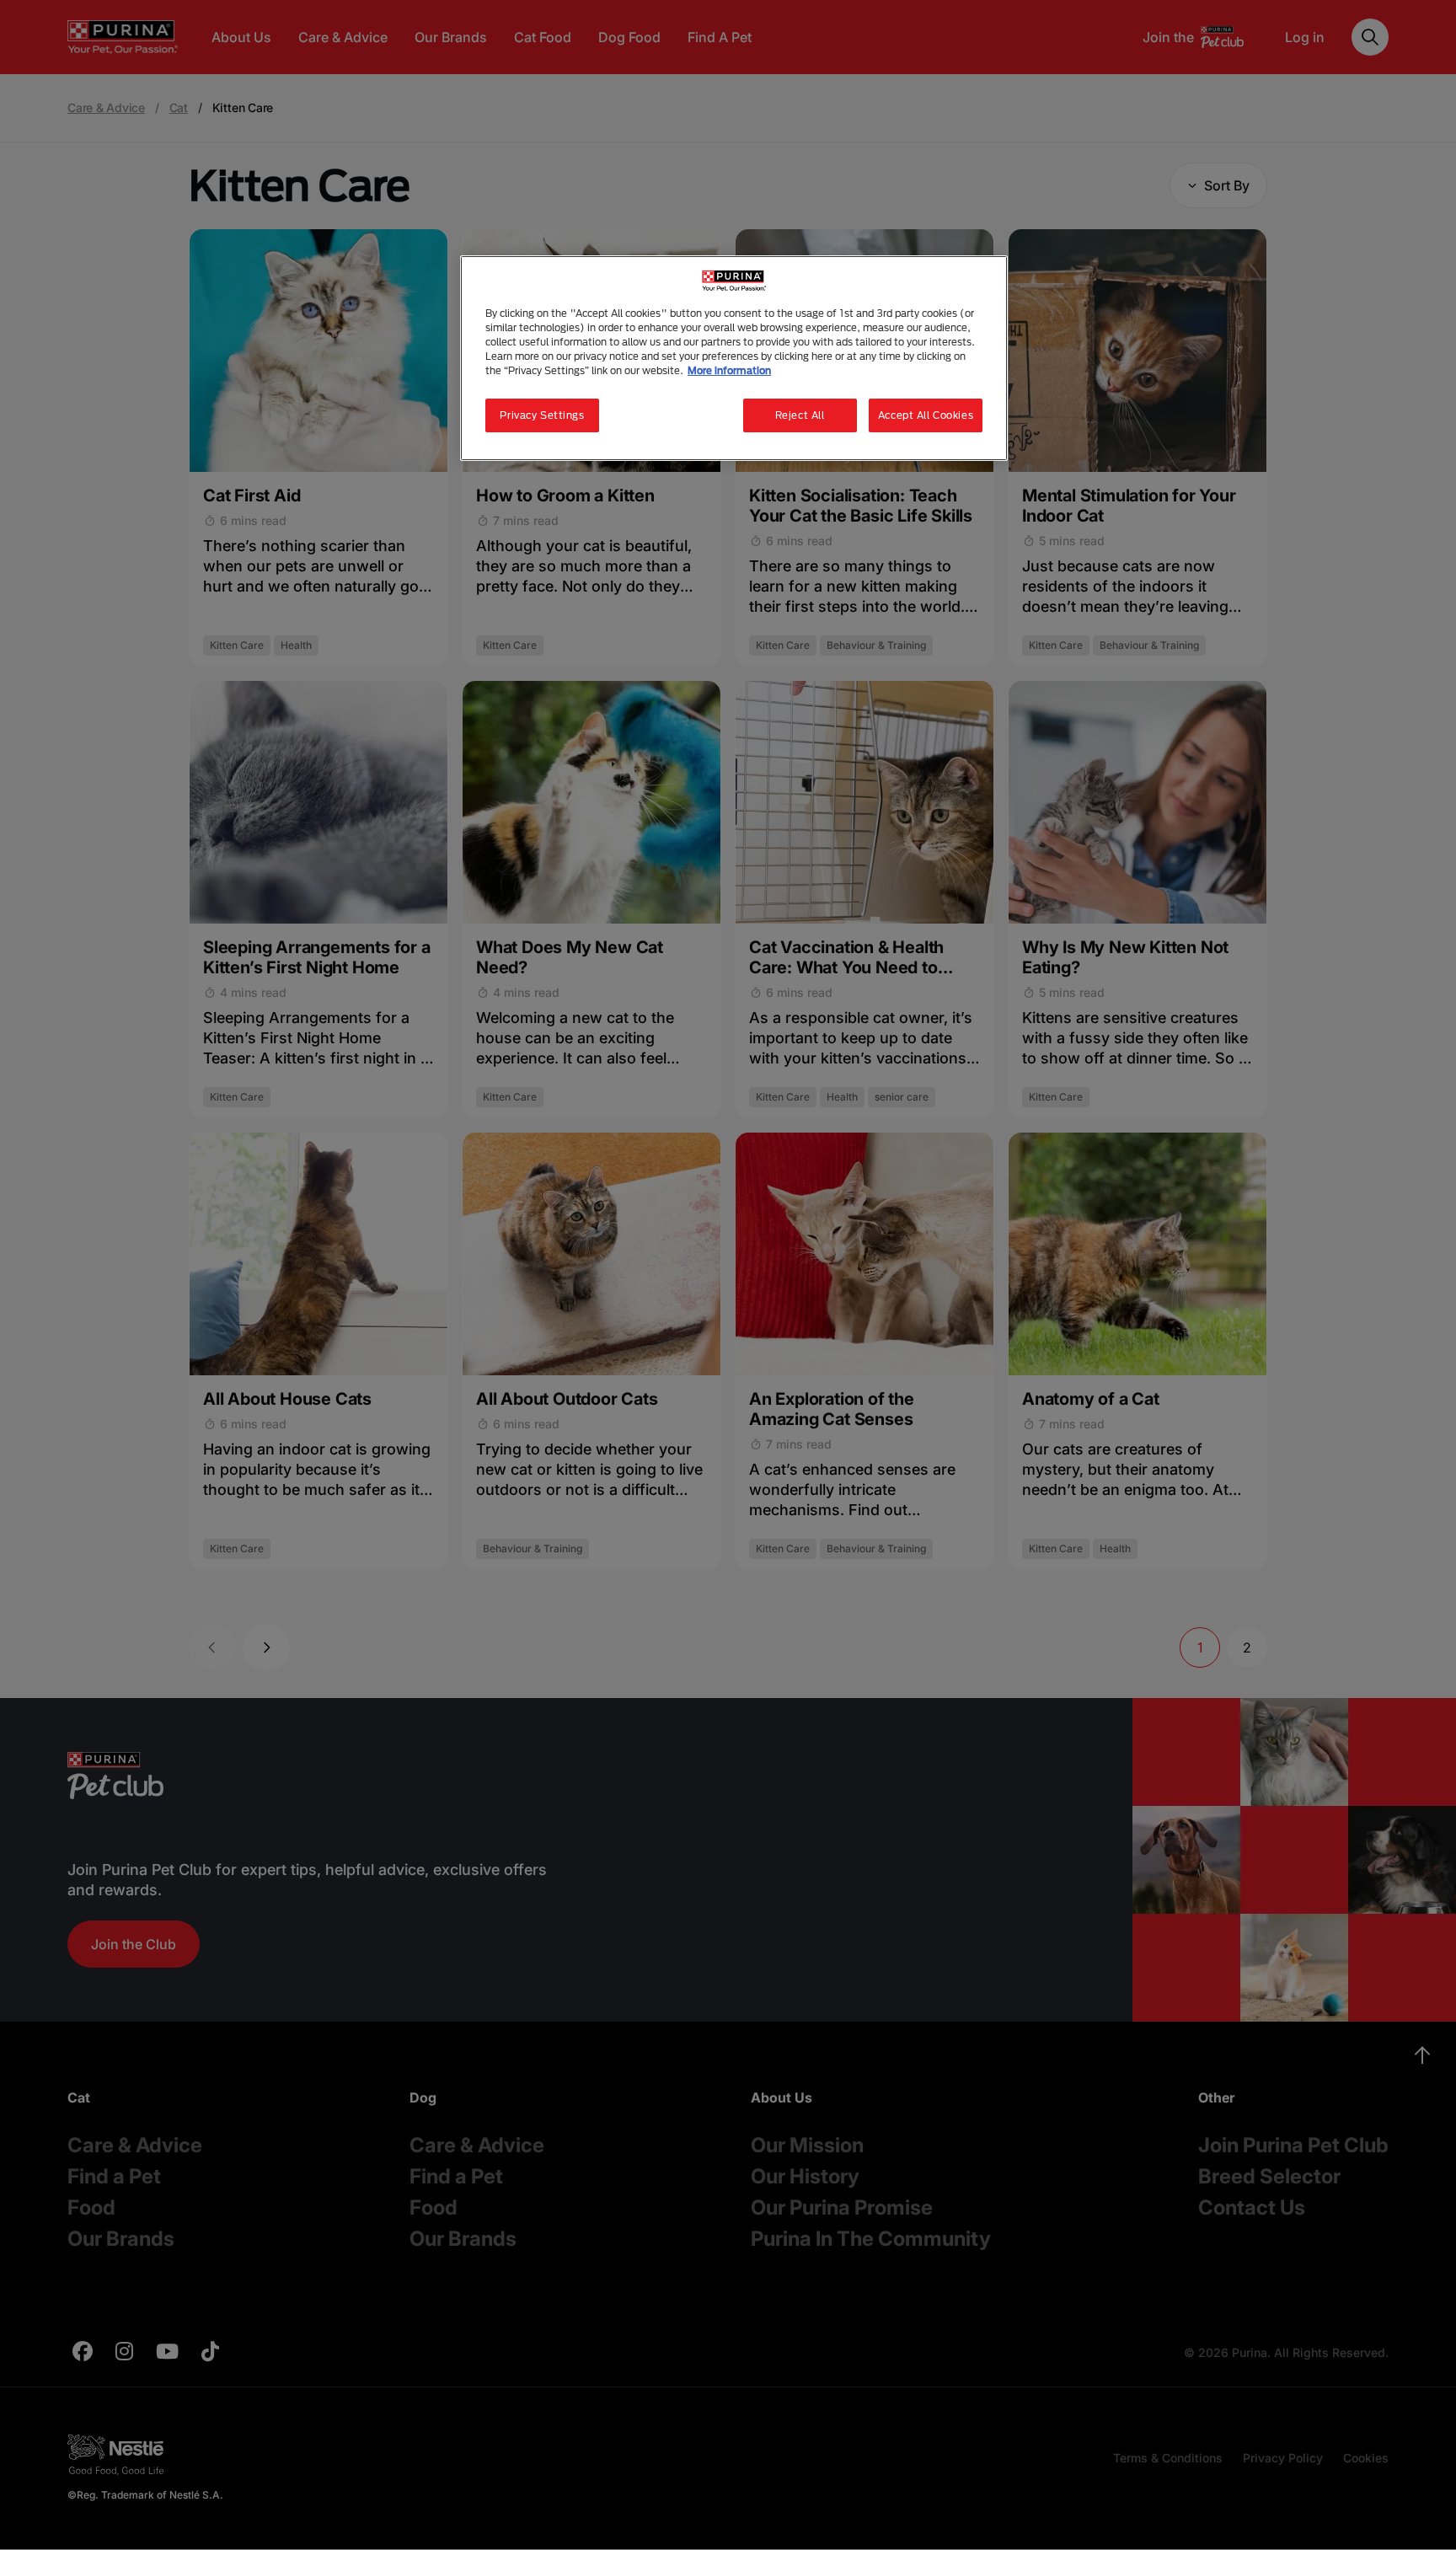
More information (729, 370)
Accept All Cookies (926, 415)
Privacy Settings (542, 415)
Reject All (800, 415)
